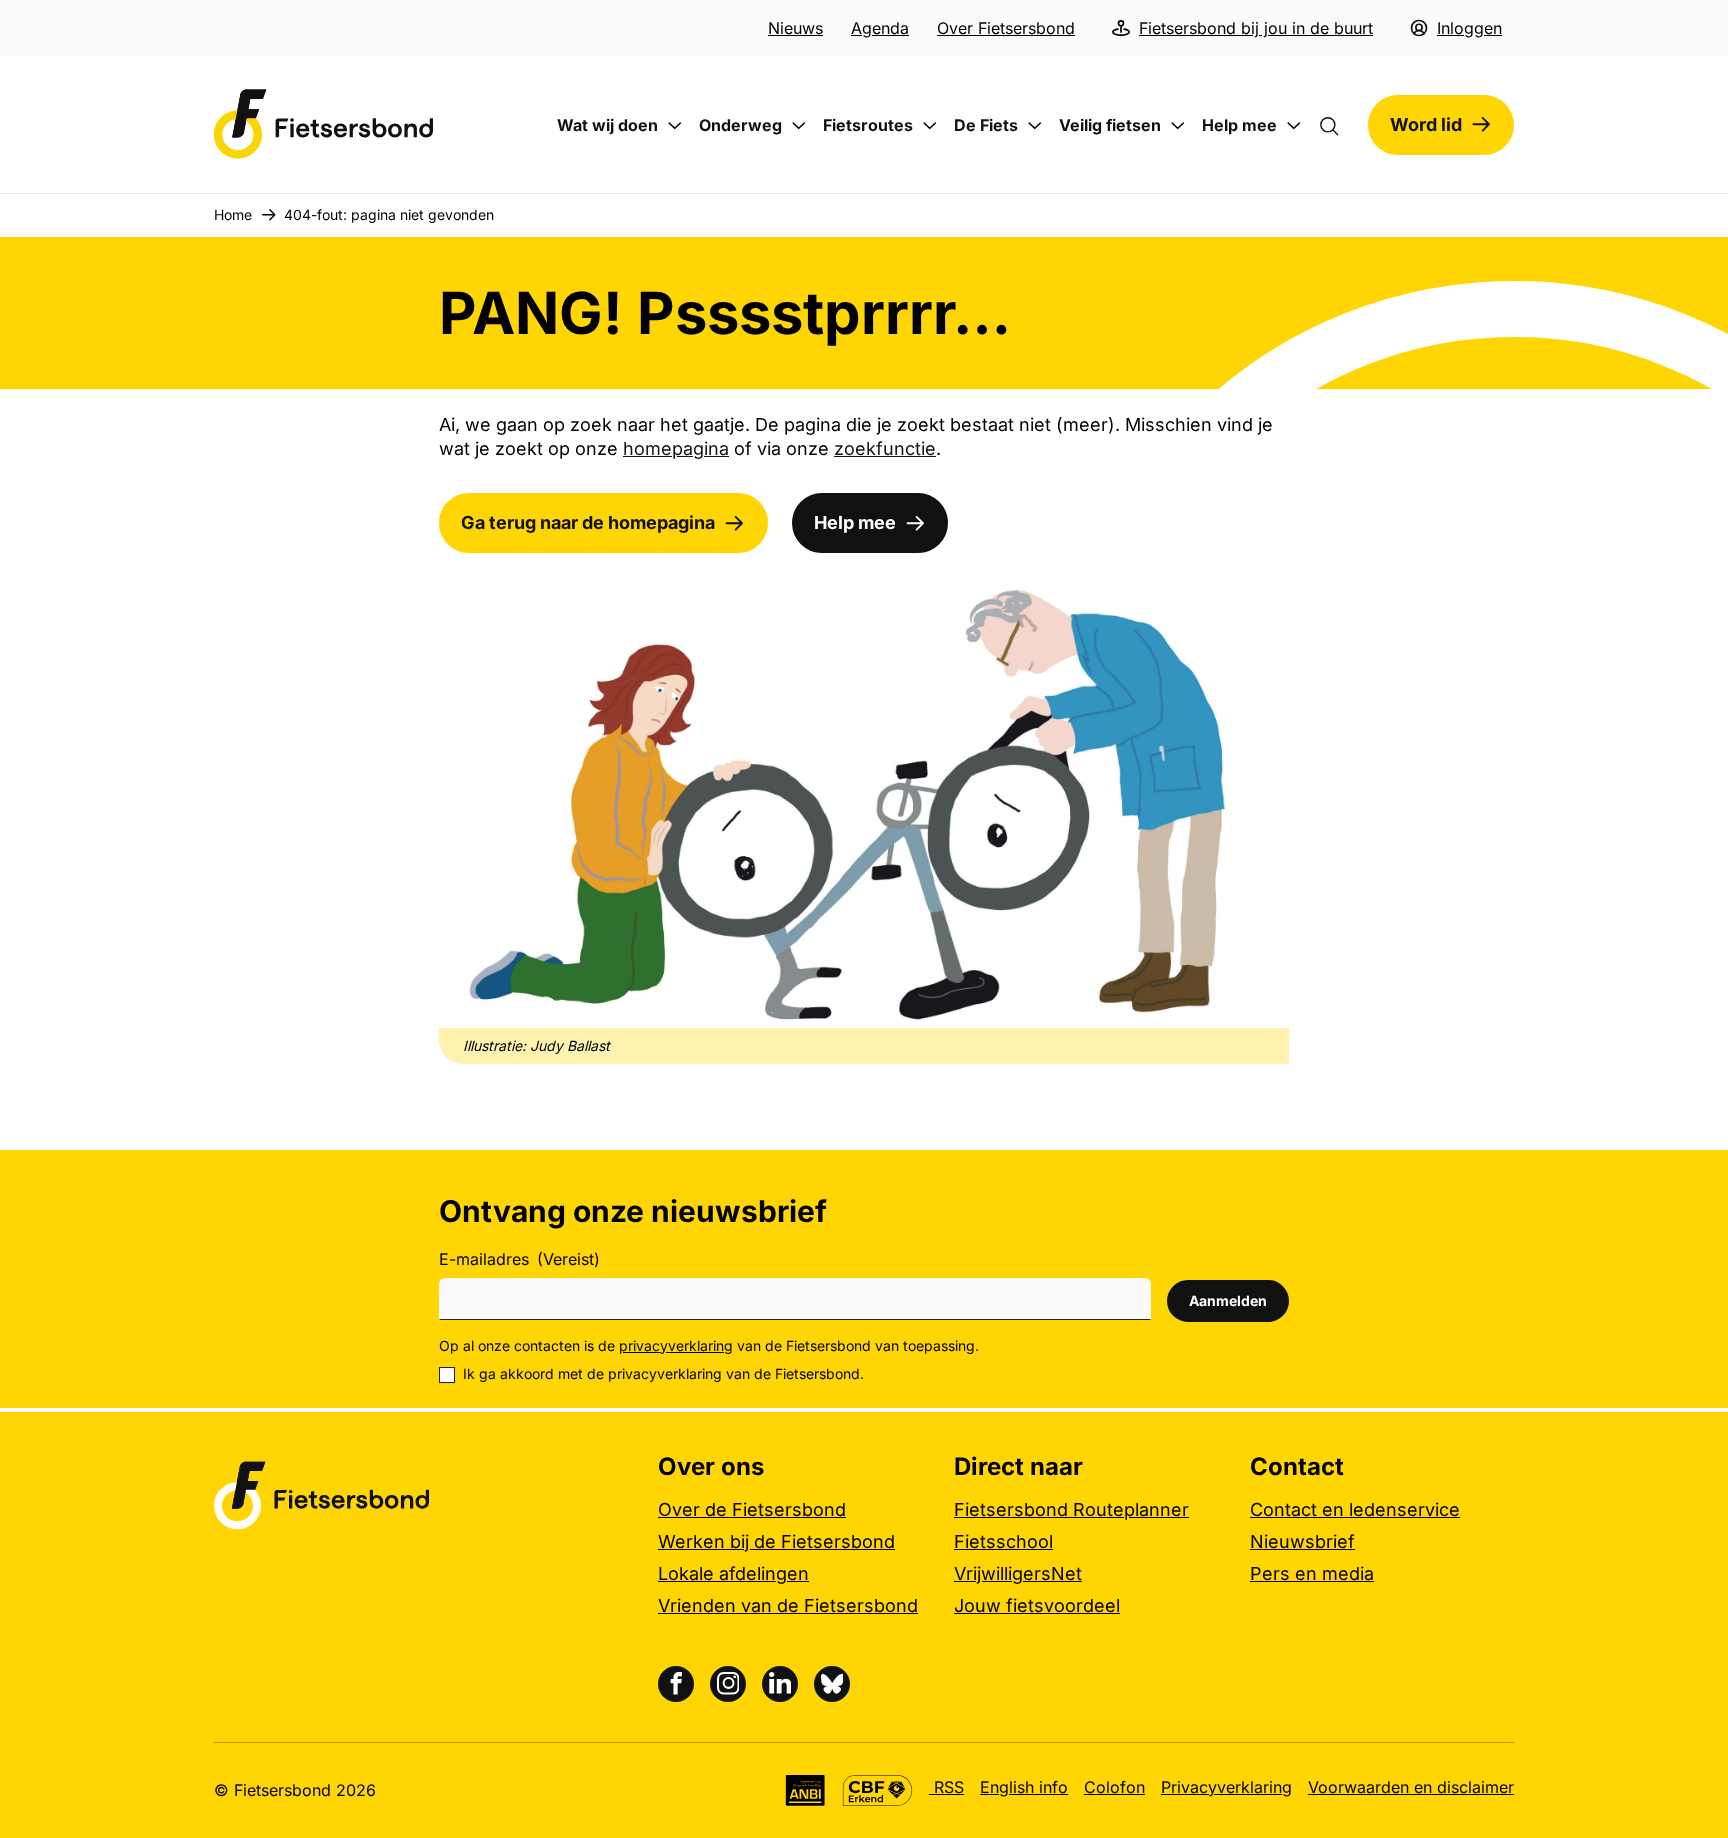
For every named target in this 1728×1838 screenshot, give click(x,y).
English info (1024, 1787)
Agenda (880, 28)
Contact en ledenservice (1355, 1509)
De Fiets (986, 125)
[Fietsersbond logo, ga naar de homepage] (324, 124)
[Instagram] (728, 1684)
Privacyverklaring (1226, 1787)
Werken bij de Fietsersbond (776, 1541)
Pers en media (1312, 1573)
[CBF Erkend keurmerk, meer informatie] (877, 1790)
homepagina (676, 448)
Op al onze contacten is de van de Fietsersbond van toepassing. (709, 1345)
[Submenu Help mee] (1294, 126)
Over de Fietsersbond (752, 1509)
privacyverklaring (676, 1345)
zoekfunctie (885, 448)
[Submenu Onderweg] (799, 126)
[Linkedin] (780, 1684)
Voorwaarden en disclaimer (1411, 1787)
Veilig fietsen (1110, 125)
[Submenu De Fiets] (1035, 126)
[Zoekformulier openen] (1339, 125)
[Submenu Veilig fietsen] (1178, 126)
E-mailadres (519, 1259)
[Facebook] (676, 1684)
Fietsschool (1003, 1541)
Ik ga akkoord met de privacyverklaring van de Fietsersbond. (663, 1373)
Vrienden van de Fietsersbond (788, 1605)
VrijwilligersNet (1018, 1573)
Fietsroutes (868, 125)
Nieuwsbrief (1302, 1541)
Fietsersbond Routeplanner (1071, 1509)
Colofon (1114, 1787)
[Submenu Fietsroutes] (930, 126)
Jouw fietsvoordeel (1037, 1605)
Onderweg (740, 125)
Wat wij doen (607, 125)
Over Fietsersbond (1006, 28)
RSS (946, 1787)
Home (233, 214)
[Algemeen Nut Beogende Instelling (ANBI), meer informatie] (805, 1790)
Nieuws (795, 28)
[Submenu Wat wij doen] (675, 126)
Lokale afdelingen (733, 1573)
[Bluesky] (832, 1684)
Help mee (1239, 125)
